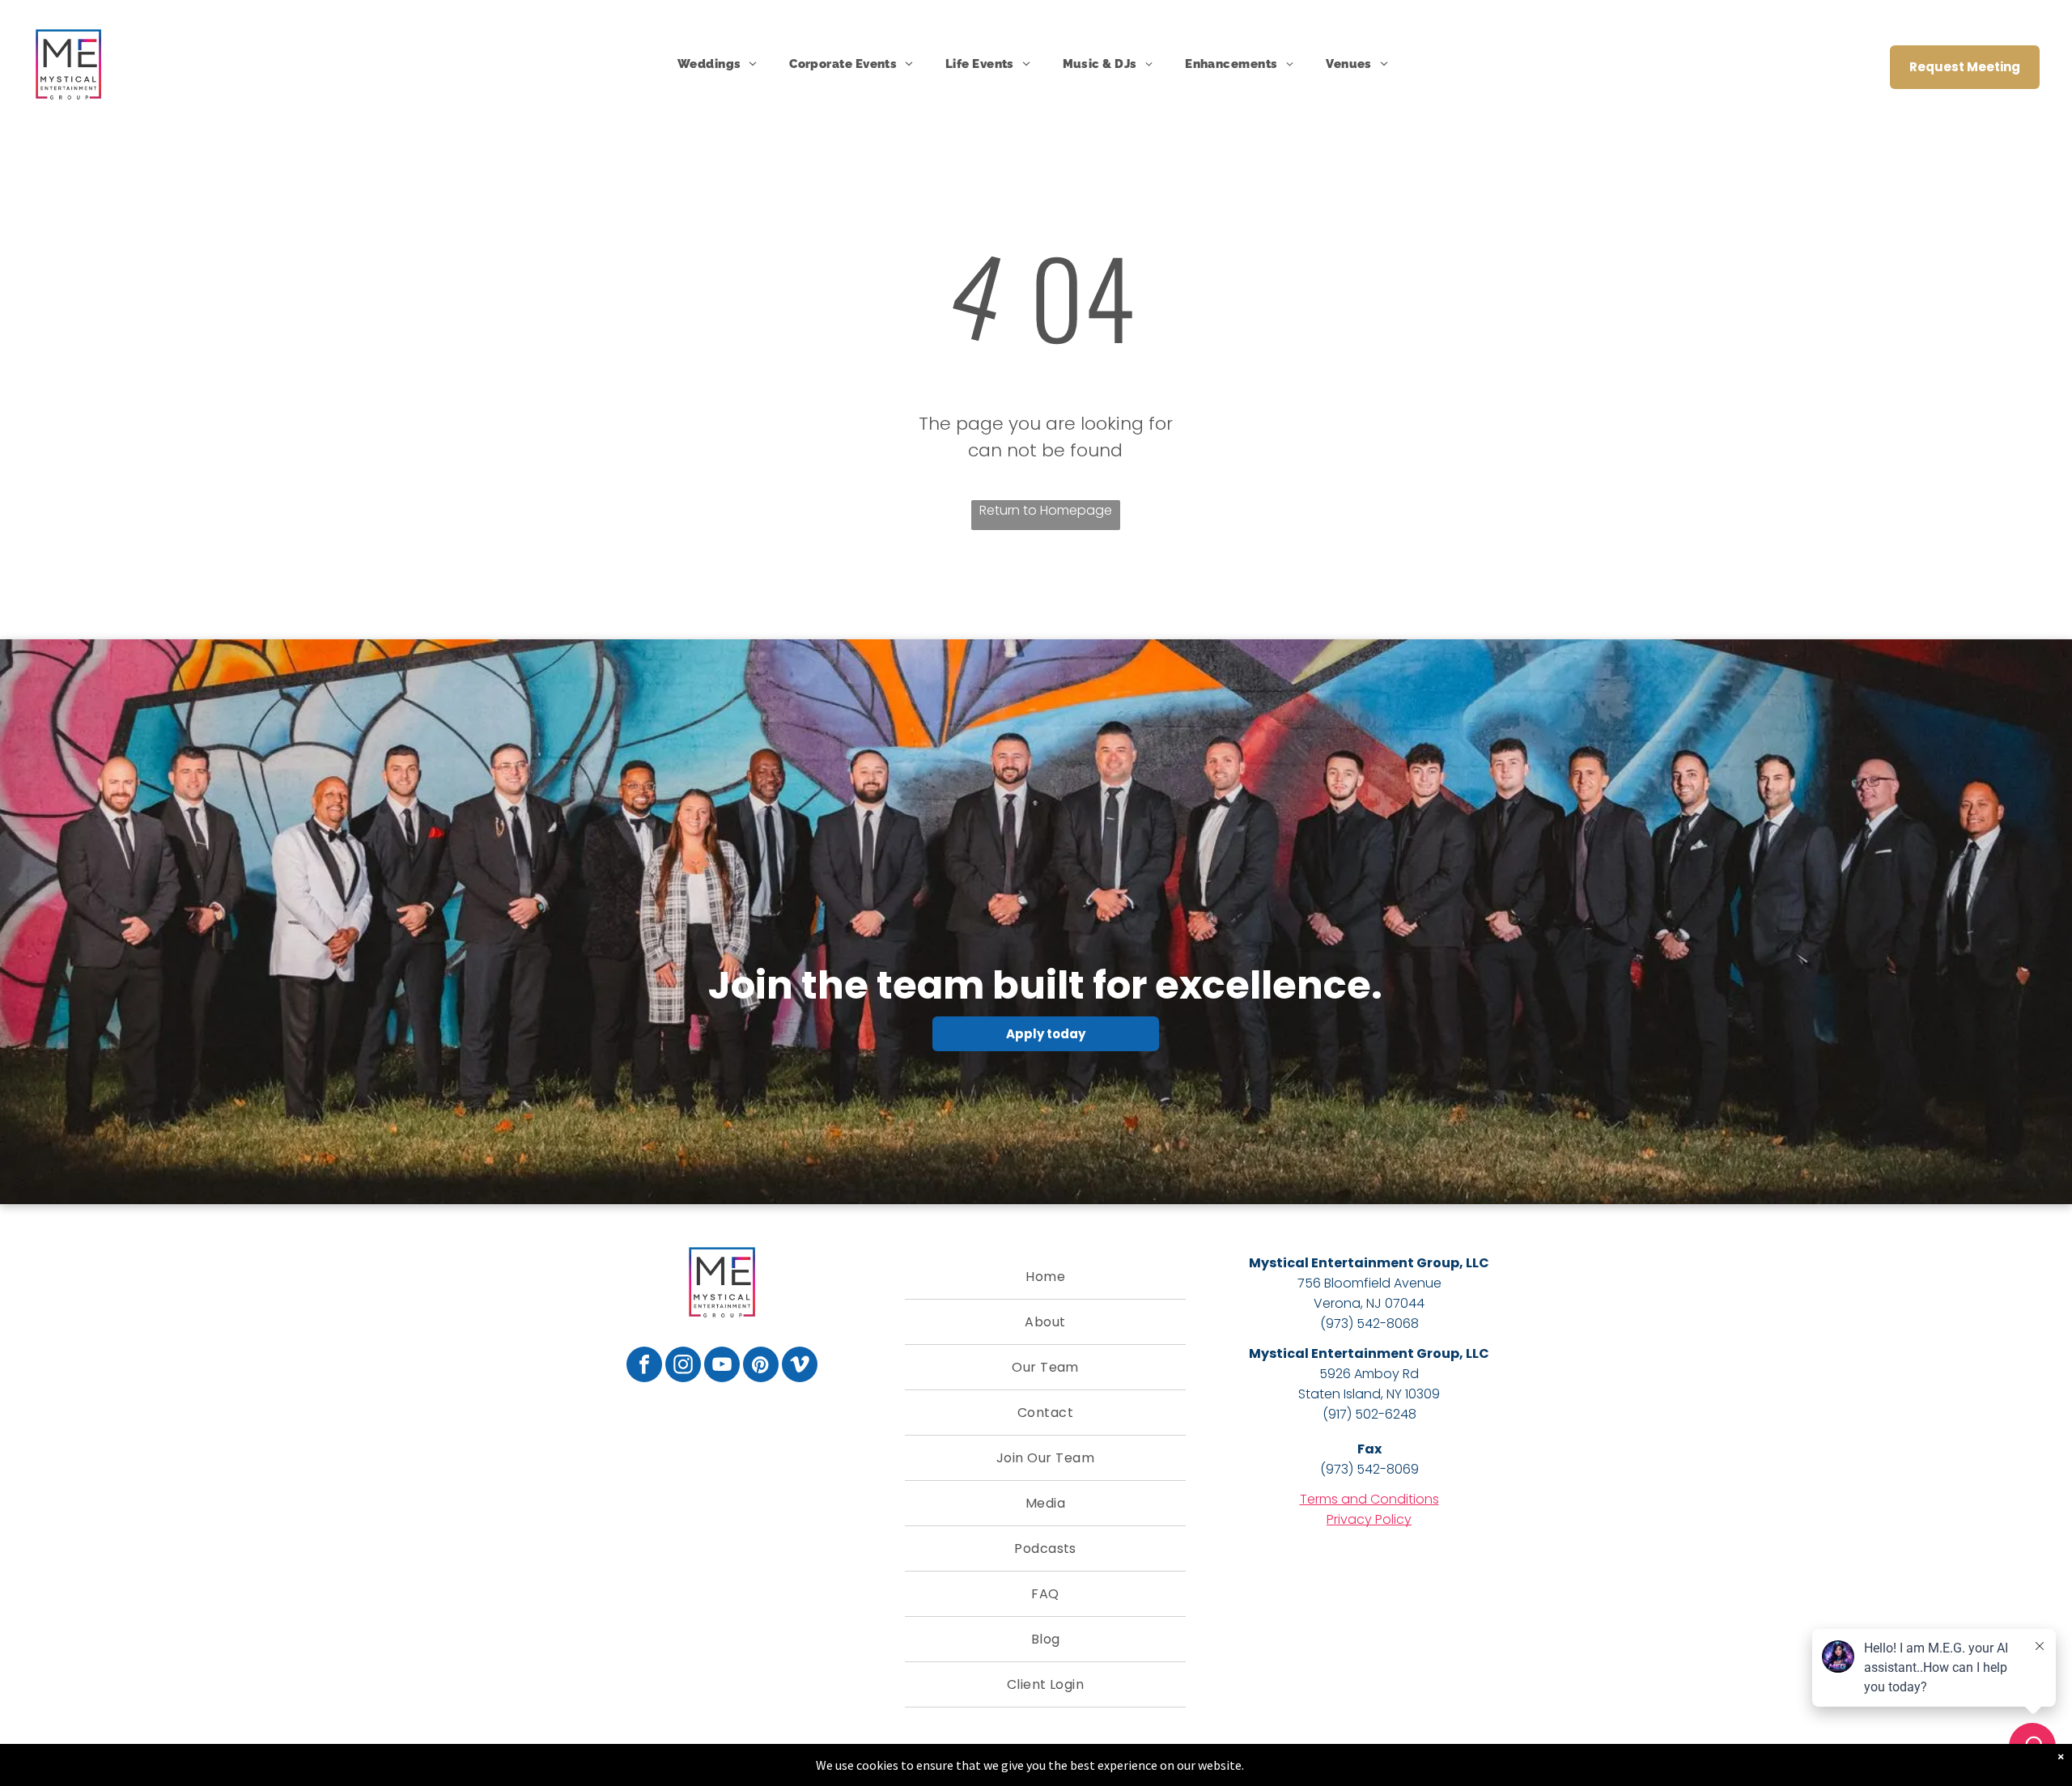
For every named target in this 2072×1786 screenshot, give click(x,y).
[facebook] (644, 1366)
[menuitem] (717, 64)
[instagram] (683, 1366)
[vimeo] (800, 1366)
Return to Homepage (1046, 510)
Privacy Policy (1369, 1519)
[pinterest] (761, 1366)
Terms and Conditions (1369, 1499)
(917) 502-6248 (1369, 1414)
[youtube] (722, 1366)
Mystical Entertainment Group (1354, 1263)
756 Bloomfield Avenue (1369, 1283)
